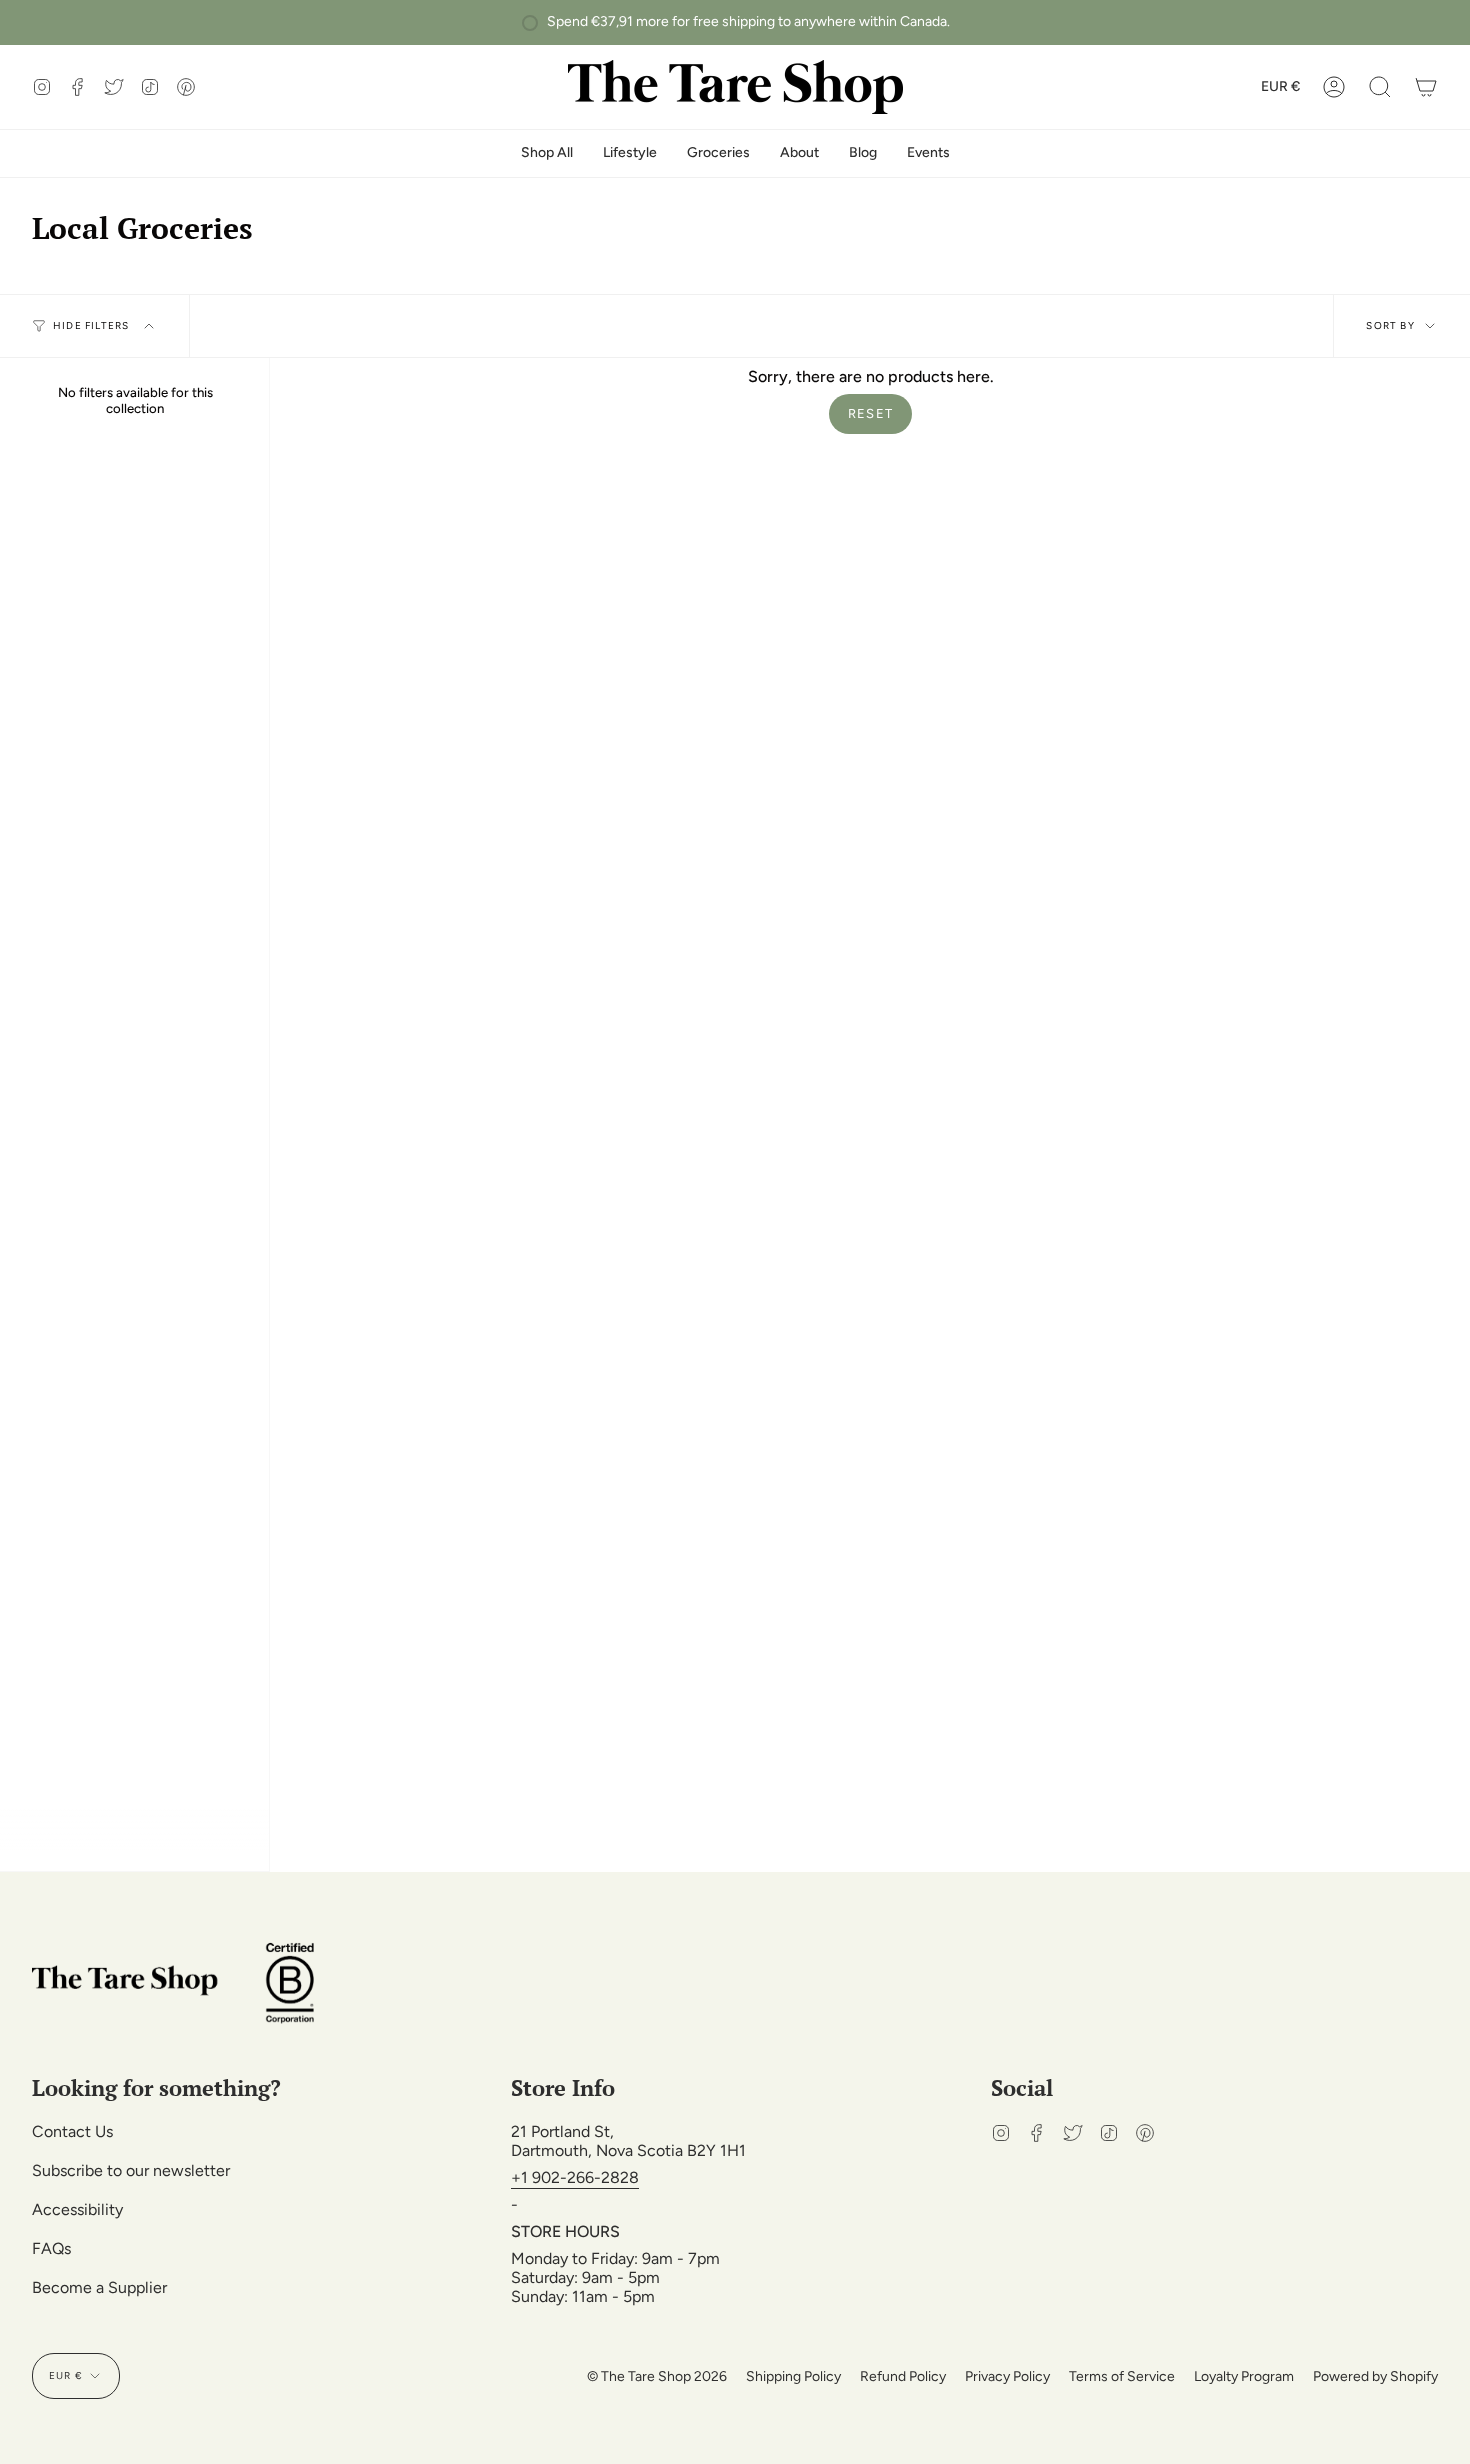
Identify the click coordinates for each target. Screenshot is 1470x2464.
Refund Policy (903, 2376)
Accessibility (77, 2209)
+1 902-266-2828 (575, 2177)
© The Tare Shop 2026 (657, 2376)
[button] (1380, 87)
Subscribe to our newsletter (131, 2170)
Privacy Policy (1007, 2376)
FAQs (51, 2248)
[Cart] (1426, 87)
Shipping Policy (793, 2376)
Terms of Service (1122, 2376)
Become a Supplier (99, 2287)
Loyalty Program (1244, 2376)
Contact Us (72, 2131)
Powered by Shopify (1375, 2376)
